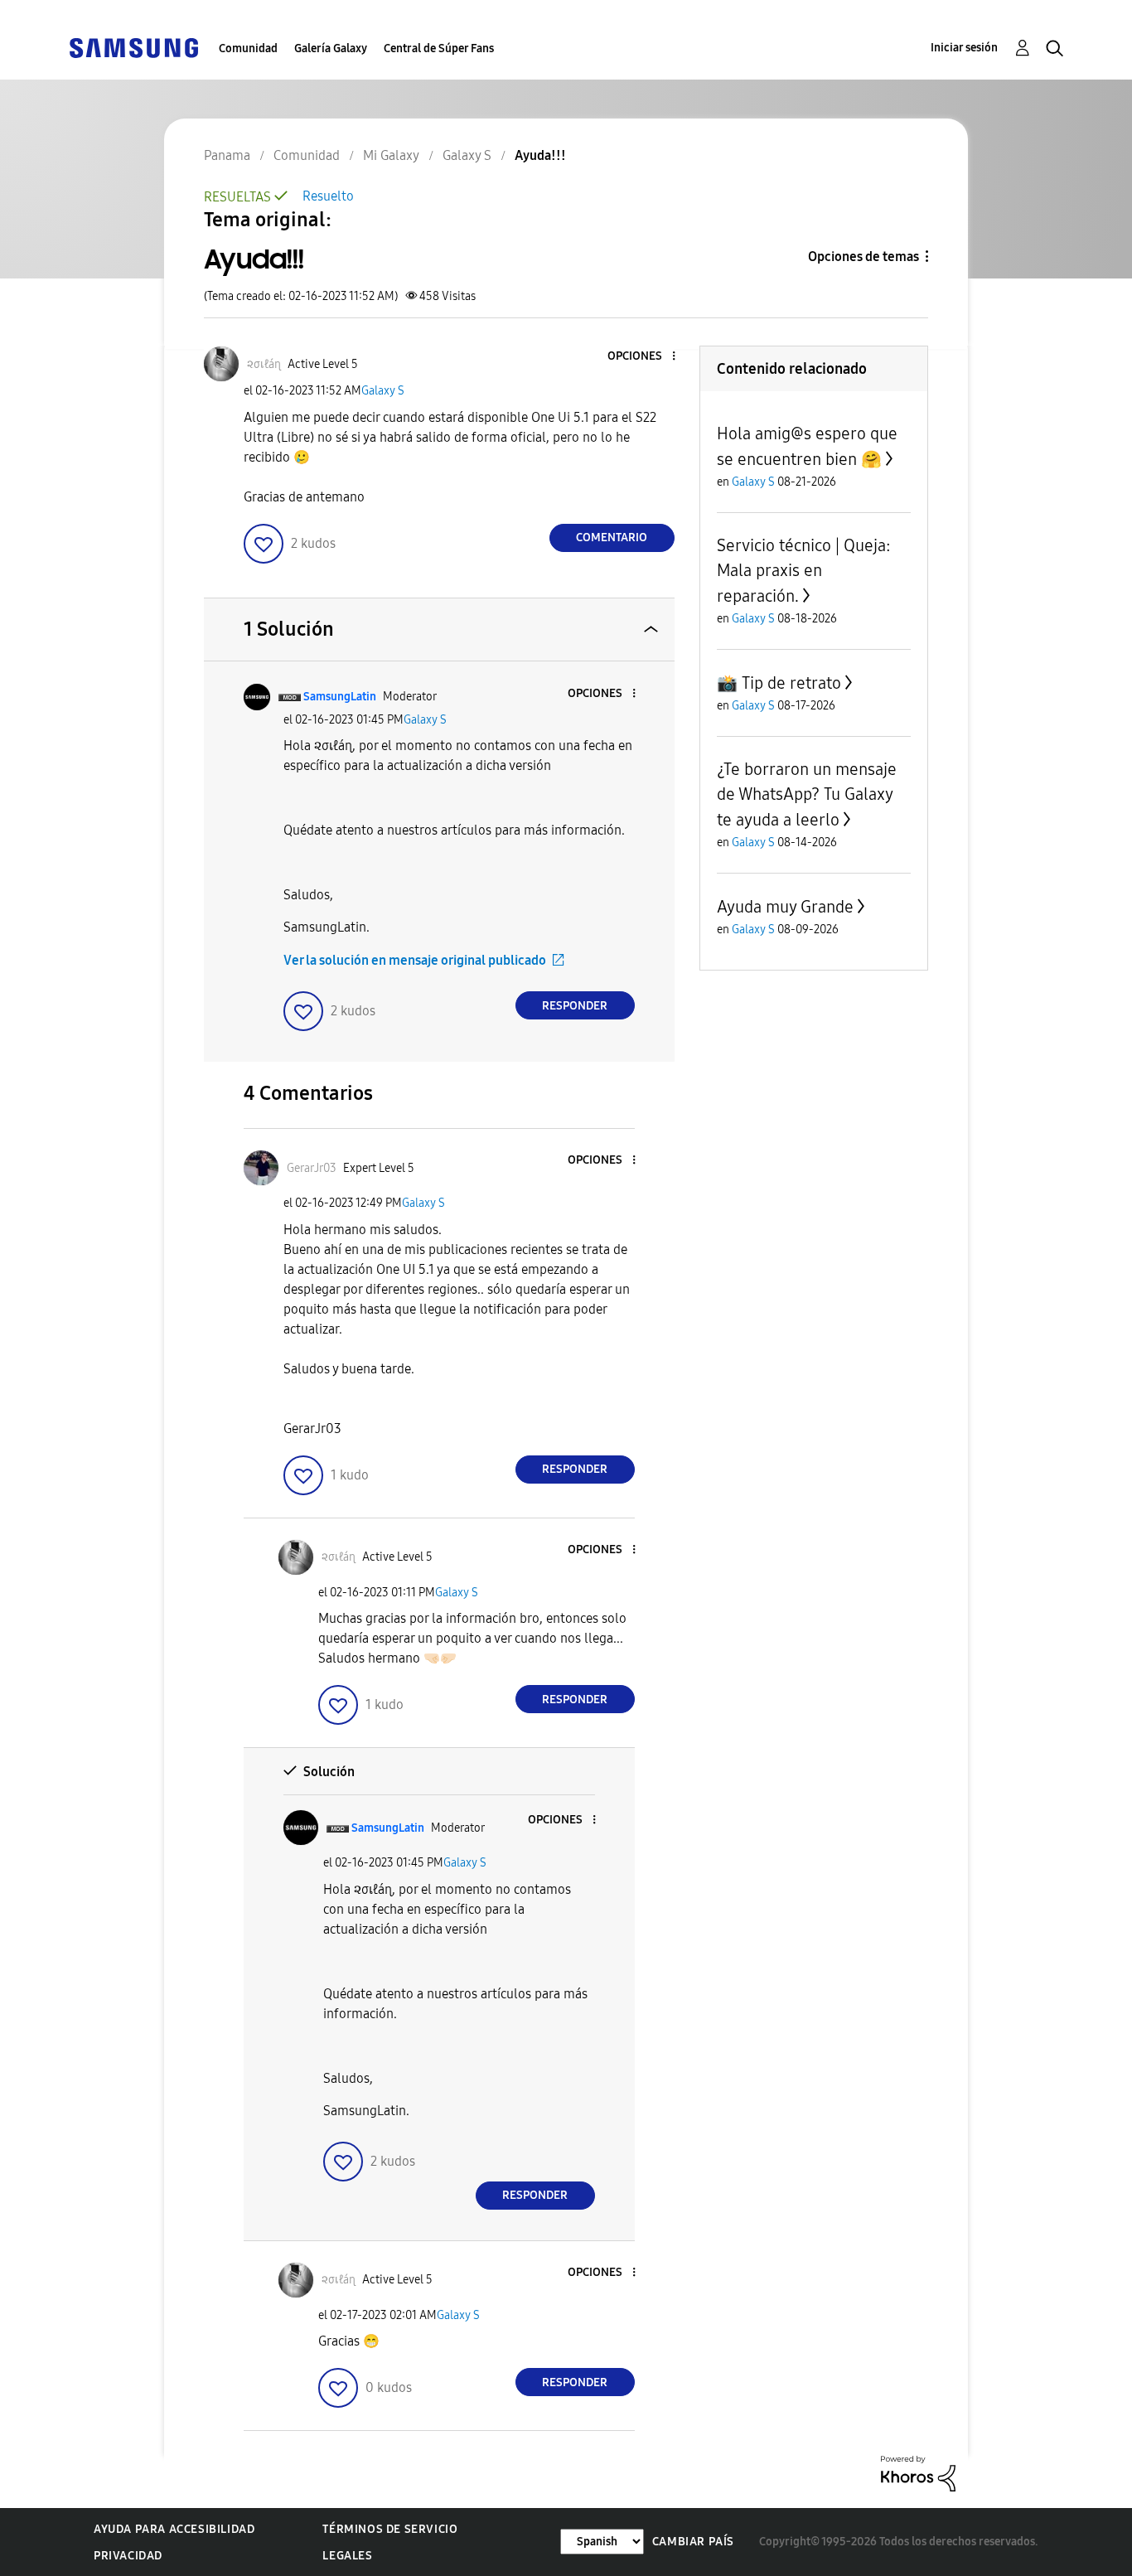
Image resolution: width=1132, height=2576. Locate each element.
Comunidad (248, 48)
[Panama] (133, 47)
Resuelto (328, 196)
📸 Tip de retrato (779, 683)
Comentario (612, 537)
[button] (646, 357)
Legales (347, 2556)
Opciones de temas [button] (864, 257)
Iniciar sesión (964, 48)
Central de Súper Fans (439, 48)
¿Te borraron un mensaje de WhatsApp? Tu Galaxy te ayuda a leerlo (807, 794)
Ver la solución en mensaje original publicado (415, 960)
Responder (575, 1006)
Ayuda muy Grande (785, 907)
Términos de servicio (390, 2529)
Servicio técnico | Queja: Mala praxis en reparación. (804, 571)
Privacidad (128, 2556)
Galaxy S (383, 391)
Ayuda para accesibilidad (174, 2529)
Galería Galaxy (331, 48)
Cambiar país (693, 2542)
